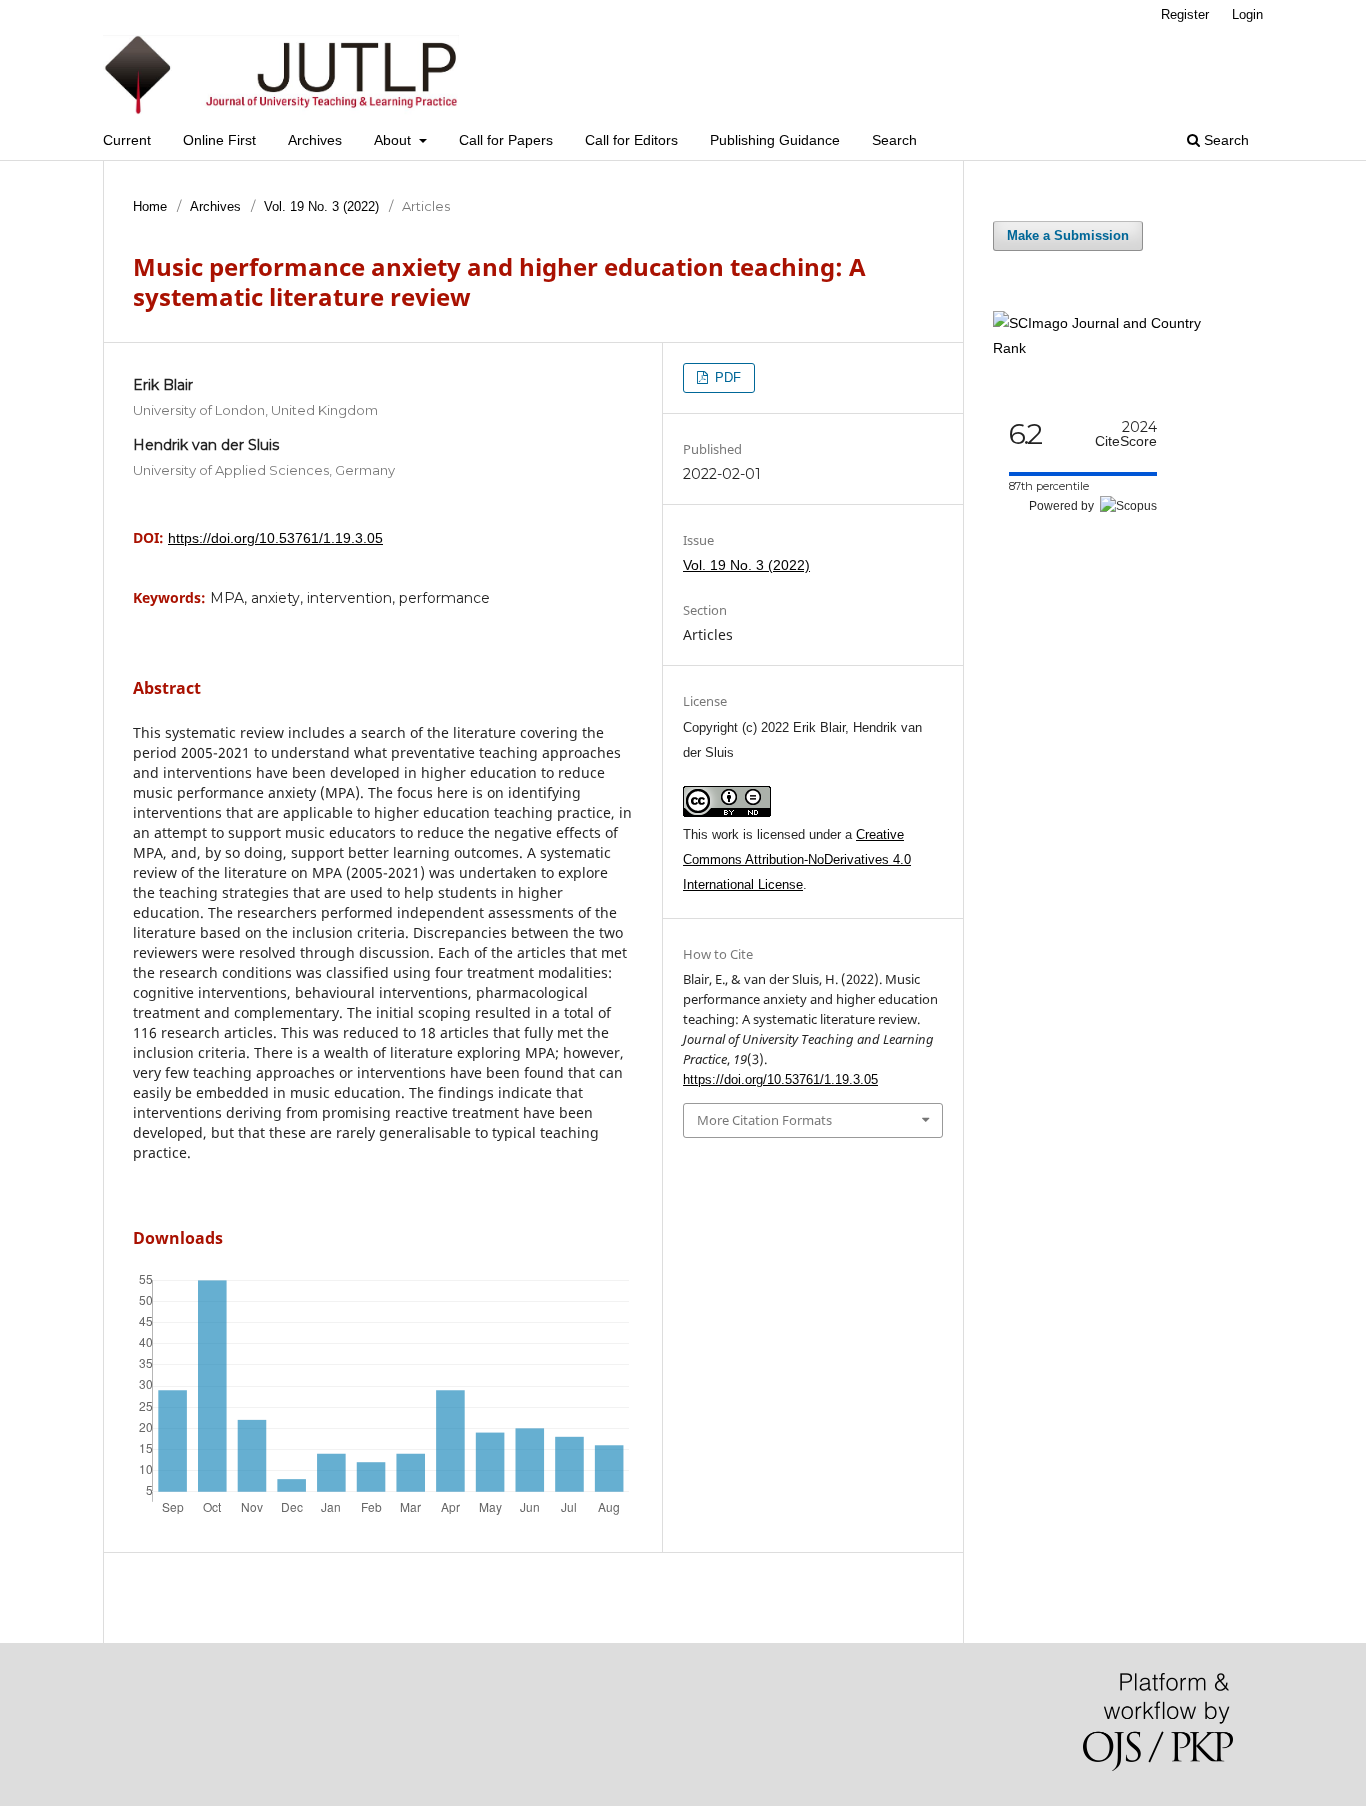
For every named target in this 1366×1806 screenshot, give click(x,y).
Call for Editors (631, 140)
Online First (219, 140)
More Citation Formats (764, 1120)
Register (1185, 14)
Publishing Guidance (775, 140)
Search (894, 140)
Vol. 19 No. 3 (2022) (321, 206)
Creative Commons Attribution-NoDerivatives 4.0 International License (797, 859)
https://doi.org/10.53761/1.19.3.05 (275, 538)
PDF (726, 377)
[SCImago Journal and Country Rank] (1113, 348)
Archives (315, 140)
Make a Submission (1068, 235)
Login (1247, 14)
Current (127, 140)
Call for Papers (506, 140)
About (394, 140)
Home (150, 206)
